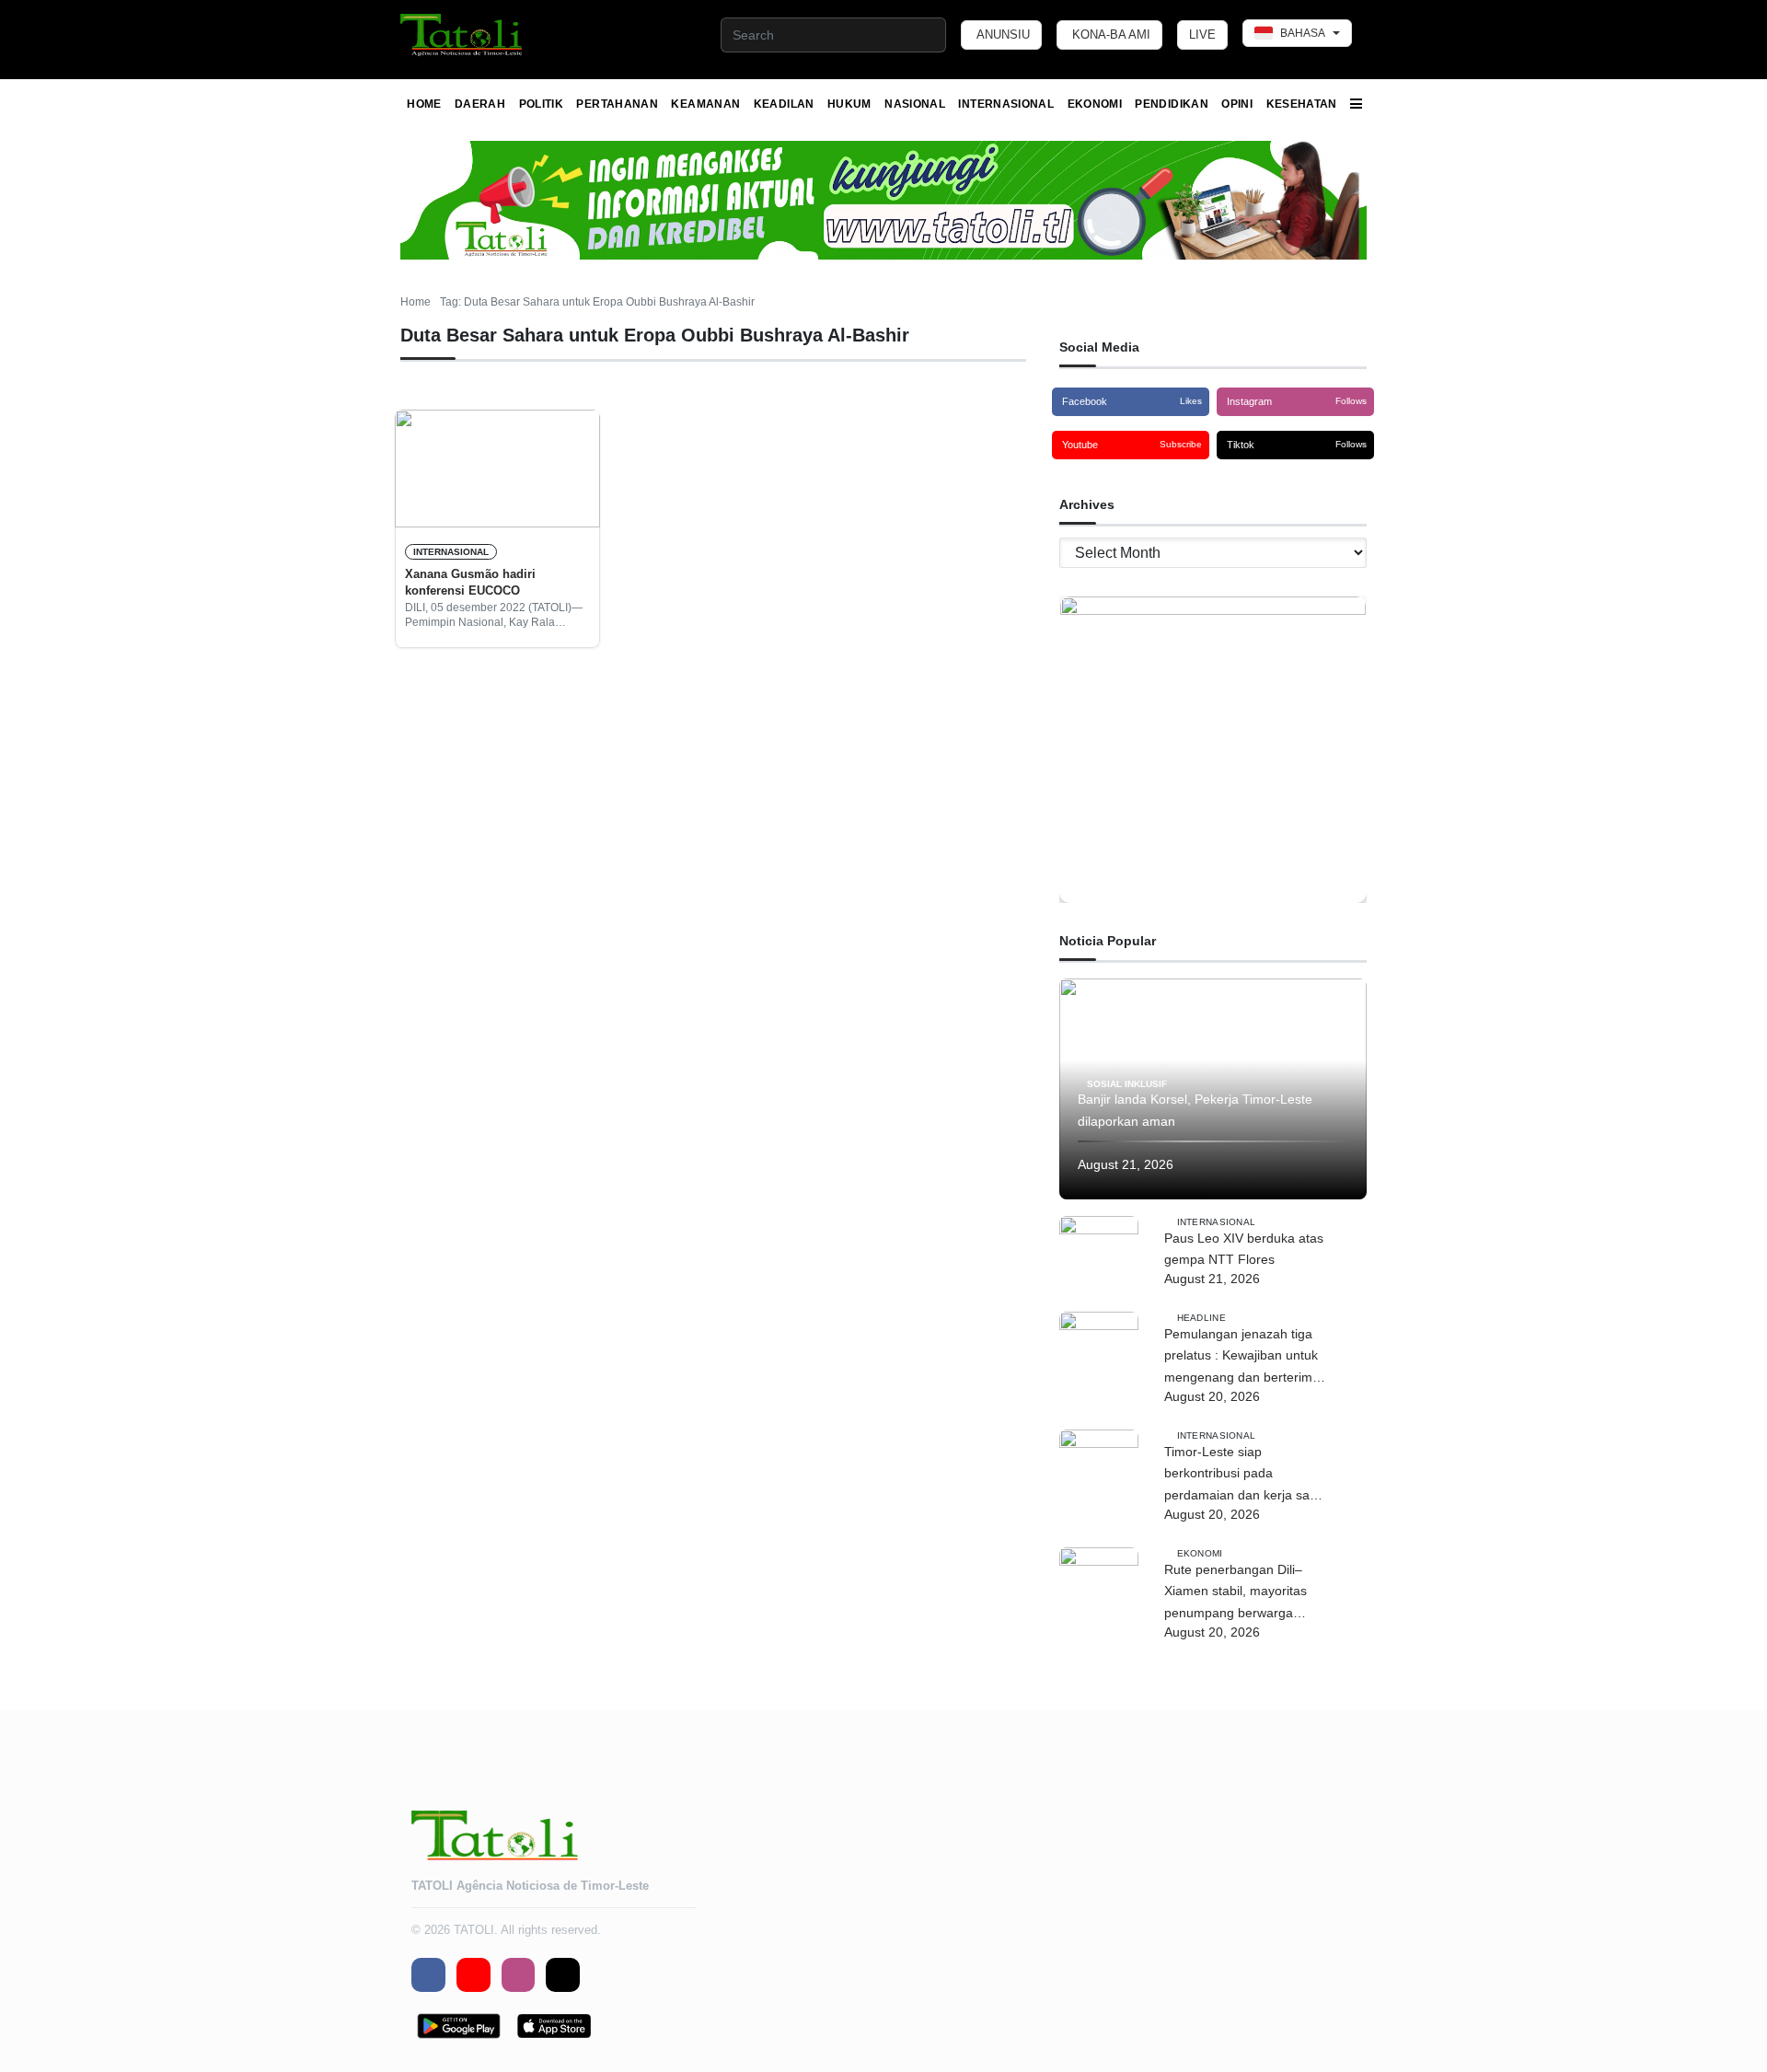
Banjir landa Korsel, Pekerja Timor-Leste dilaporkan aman (1195, 1110)
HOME (424, 104)
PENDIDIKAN (1172, 104)
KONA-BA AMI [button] (1111, 35)
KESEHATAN (1302, 104)
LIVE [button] (1202, 35)
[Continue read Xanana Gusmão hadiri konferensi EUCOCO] (497, 469)
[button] (462, 35)
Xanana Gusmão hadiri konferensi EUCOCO (470, 582)
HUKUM (849, 104)
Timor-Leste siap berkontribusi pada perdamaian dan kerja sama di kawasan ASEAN (1246, 1476)
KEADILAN (784, 104)
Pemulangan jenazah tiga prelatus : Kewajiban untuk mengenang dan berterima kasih (1242, 1358)
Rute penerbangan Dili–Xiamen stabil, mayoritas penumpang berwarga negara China (1236, 1593)
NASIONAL (915, 104)
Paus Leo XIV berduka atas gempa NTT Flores (1244, 1249)
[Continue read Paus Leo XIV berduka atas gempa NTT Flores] (1099, 1256)
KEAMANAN (705, 104)
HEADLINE (1201, 1318)
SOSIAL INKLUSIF (1127, 1083)
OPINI (1237, 104)
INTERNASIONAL (1006, 104)
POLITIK (542, 104)
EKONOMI (1095, 104)
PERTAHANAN (617, 104)
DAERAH (480, 104)
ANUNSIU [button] (1003, 35)
